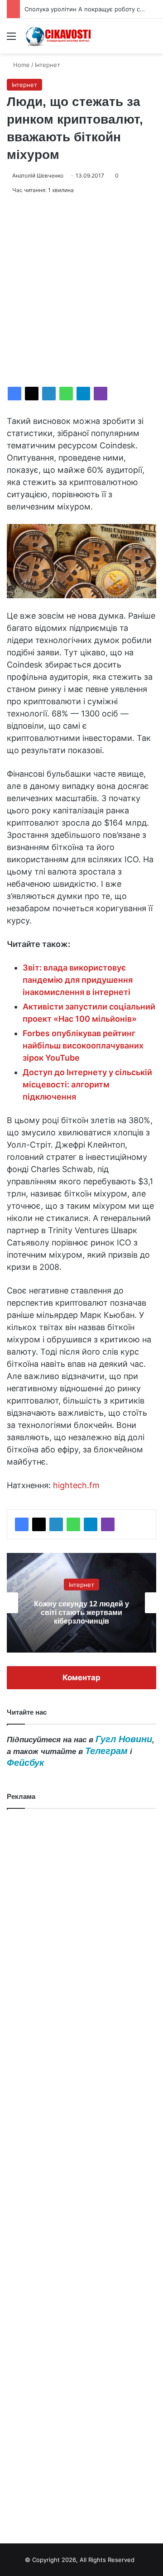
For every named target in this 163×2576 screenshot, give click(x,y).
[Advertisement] (81, 291)
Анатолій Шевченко (38, 175)
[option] (81, 1603)
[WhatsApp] (66, 394)
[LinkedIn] (49, 394)
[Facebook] (14, 394)
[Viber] (101, 394)
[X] (32, 394)
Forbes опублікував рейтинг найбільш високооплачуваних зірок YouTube (83, 1045)
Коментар (81, 1677)
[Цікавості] (59, 36)
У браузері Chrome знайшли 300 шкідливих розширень (82, 1612)
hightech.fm (76, 1485)
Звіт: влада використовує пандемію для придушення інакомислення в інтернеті (78, 980)
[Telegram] (83, 394)
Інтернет (48, 65)
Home (21, 65)
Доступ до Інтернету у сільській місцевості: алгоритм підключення (87, 1084)
